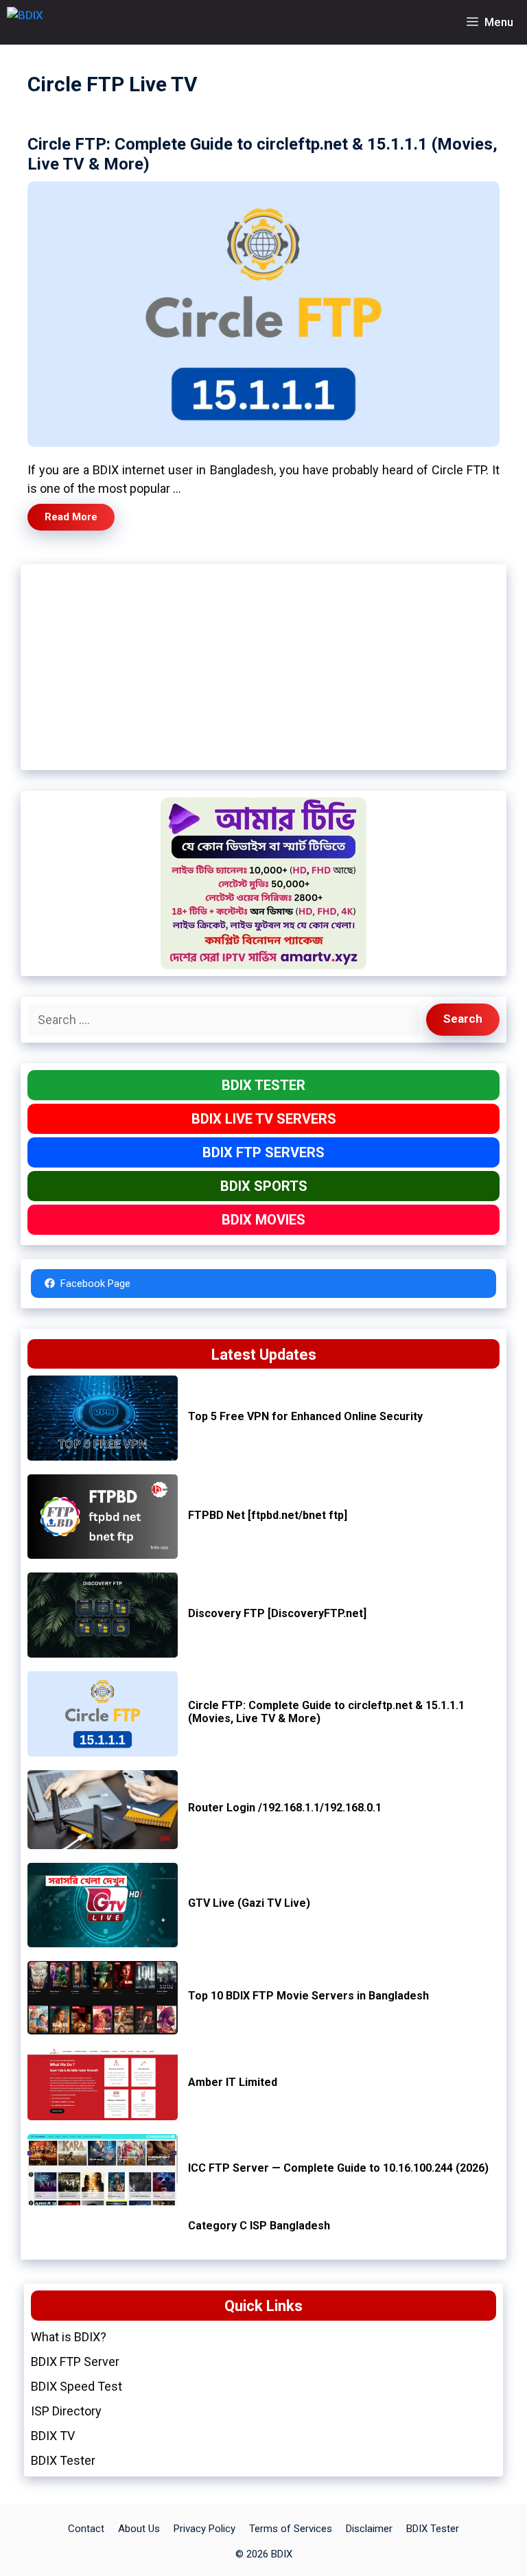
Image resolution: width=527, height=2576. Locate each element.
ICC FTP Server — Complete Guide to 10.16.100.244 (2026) (338, 2168)
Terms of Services (291, 2529)
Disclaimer (369, 2529)
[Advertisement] (263, 667)
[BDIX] (25, 22)
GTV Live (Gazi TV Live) (249, 1903)
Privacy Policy (204, 2529)
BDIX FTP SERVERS (263, 1152)
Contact (86, 2529)
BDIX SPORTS (264, 1186)
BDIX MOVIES (263, 1220)
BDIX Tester (433, 2529)
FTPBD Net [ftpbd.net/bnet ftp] (268, 1515)
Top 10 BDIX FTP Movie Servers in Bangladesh (308, 1996)
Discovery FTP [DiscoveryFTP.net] (277, 1613)
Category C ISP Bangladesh (259, 2226)
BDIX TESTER (263, 1085)
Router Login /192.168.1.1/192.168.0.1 (285, 1808)
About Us (139, 2529)
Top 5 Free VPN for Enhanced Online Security (305, 1416)
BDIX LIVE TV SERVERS (264, 1119)
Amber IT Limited (233, 2082)
